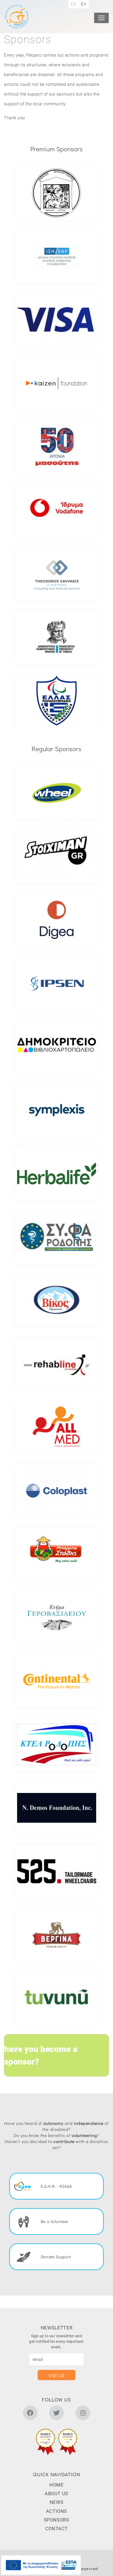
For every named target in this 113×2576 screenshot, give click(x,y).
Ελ (73, 4)
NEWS (56, 2502)
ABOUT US (56, 2493)
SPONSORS (57, 2520)
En (84, 4)
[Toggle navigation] (101, 18)
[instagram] (83, 2414)
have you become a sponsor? (41, 2055)
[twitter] (56, 2414)
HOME (56, 2485)
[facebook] (30, 2414)
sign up (56, 2375)
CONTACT (56, 2528)
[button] (45, 2442)
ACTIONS (56, 2511)
